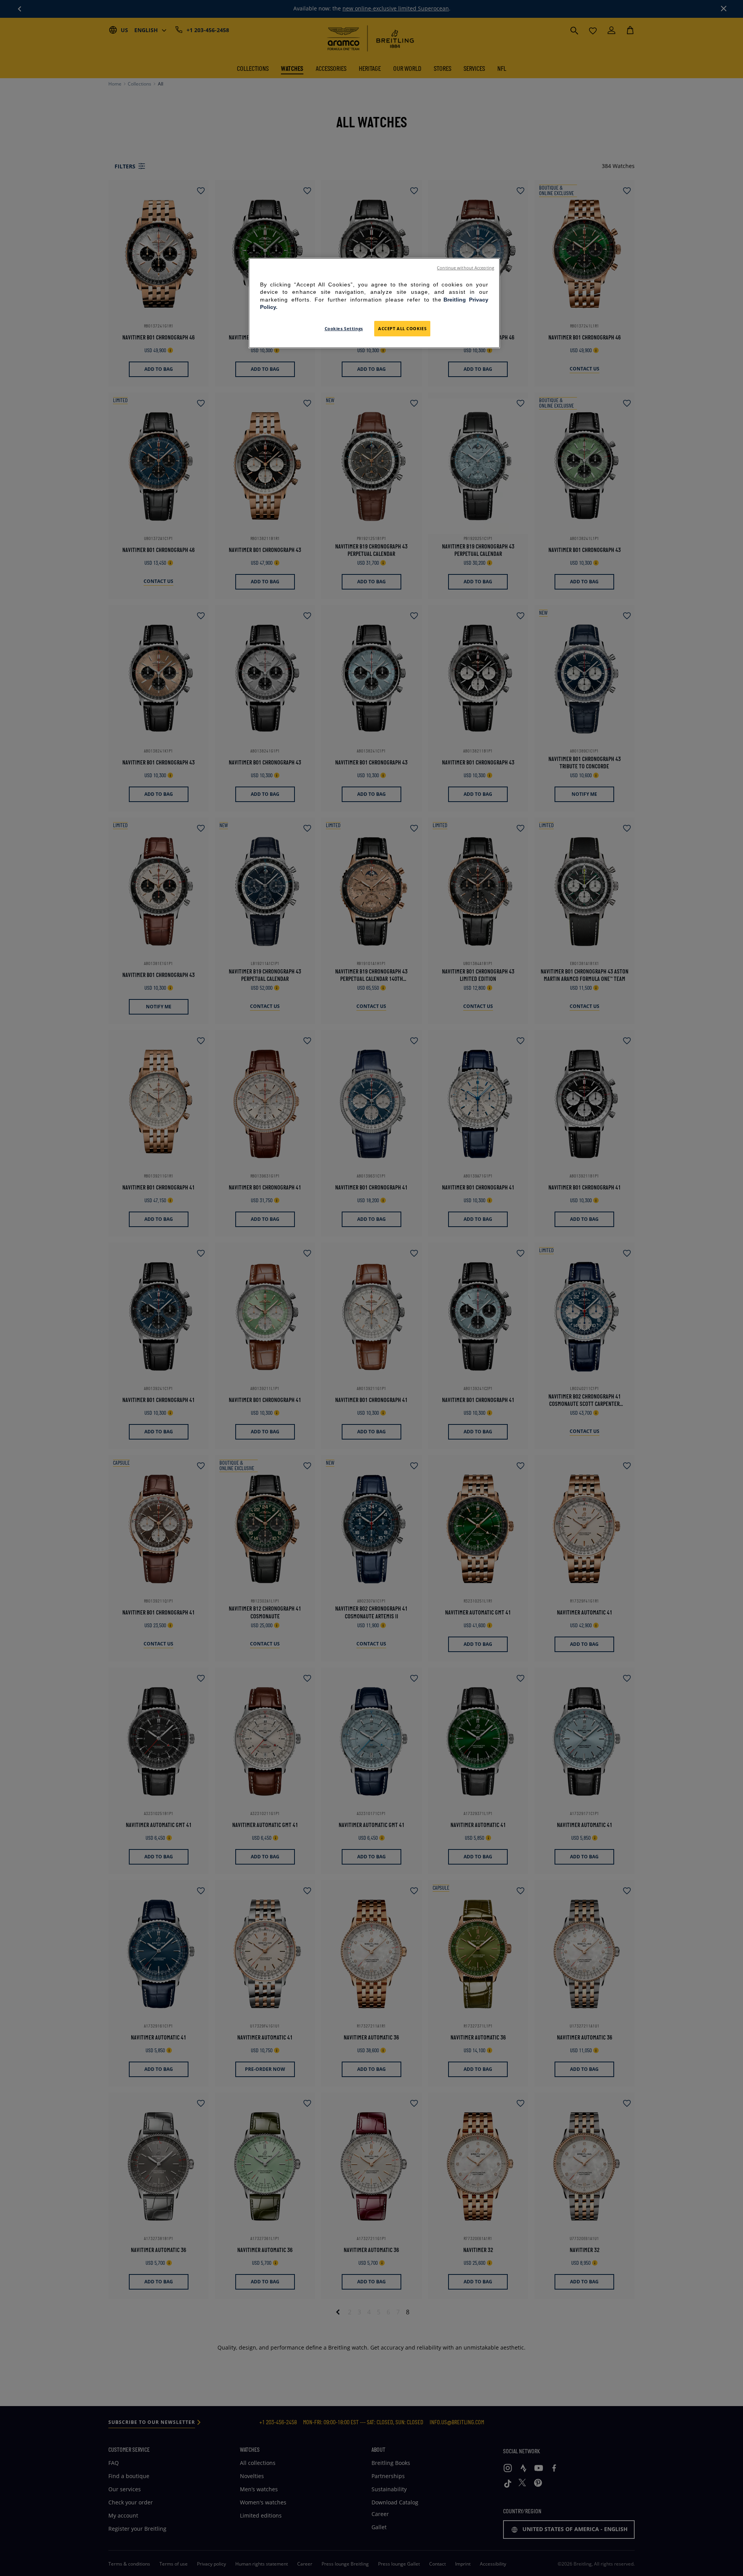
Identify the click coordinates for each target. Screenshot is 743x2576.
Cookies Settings (344, 328)
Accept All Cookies (402, 328)
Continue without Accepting (466, 268)
